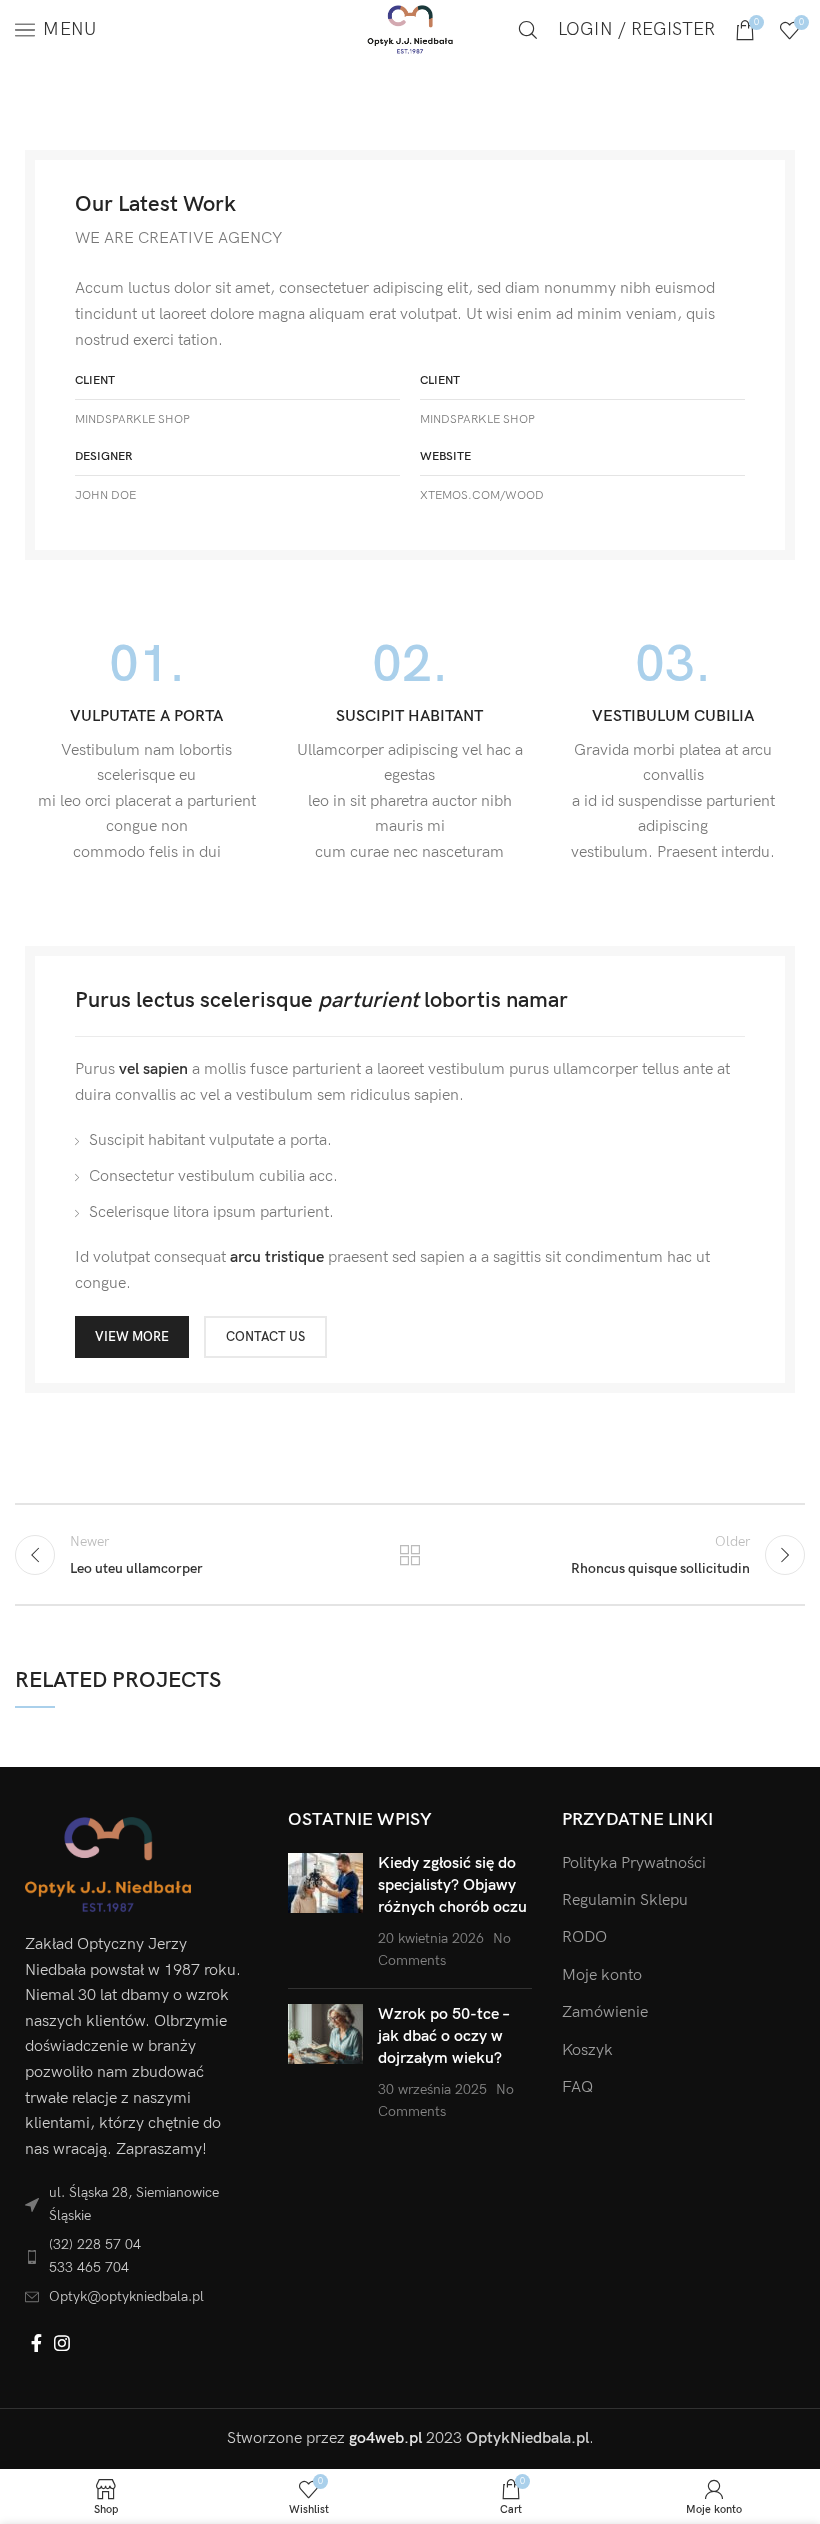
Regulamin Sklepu (625, 1900)
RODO (584, 1937)
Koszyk (587, 2050)
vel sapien (153, 1069)
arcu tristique (277, 1257)
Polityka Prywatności (634, 1863)
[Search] (528, 30)
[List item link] (136, 2256)
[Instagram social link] (62, 2343)
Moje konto (602, 1975)
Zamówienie (605, 2012)
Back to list (410, 1555)
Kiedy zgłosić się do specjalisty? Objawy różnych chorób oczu (452, 1886)
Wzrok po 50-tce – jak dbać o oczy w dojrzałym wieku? (443, 2037)
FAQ (577, 2087)
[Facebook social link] (36, 2343)
